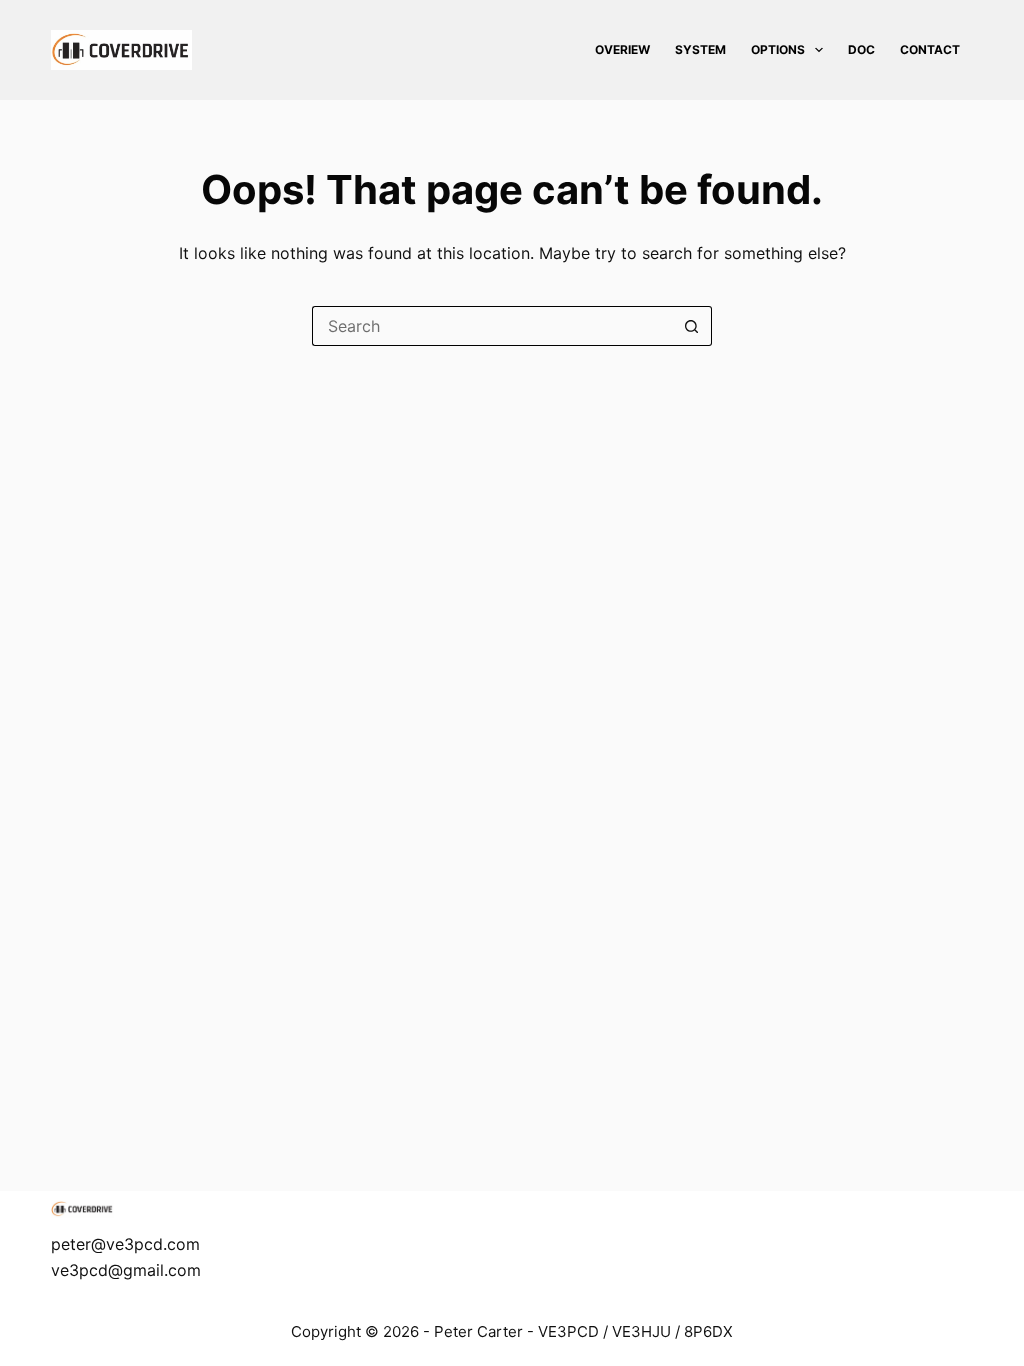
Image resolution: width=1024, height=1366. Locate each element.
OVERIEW (622, 49)
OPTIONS (778, 49)
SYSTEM (700, 49)
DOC (861, 49)
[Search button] (692, 326)
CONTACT (930, 49)
